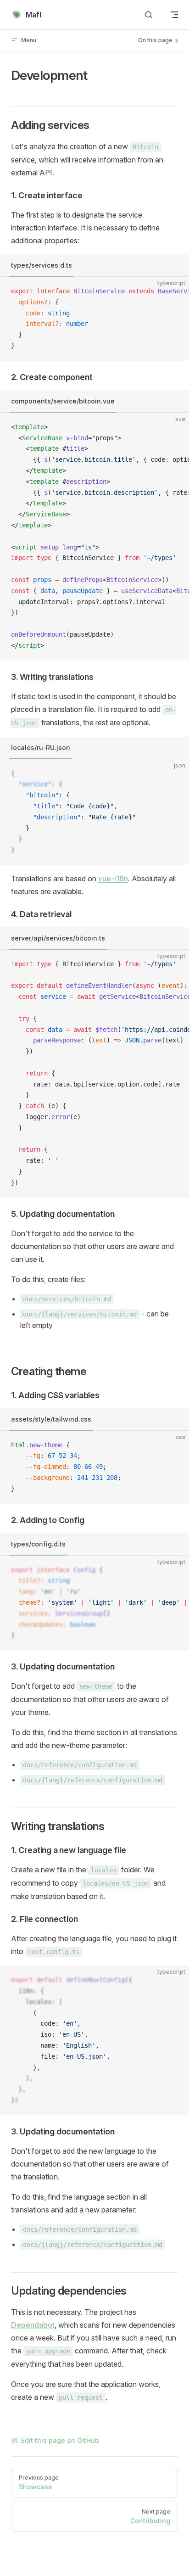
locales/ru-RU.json (41, 748)
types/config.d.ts (38, 1544)
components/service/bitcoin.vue (63, 401)
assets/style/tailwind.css (51, 1419)
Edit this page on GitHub (60, 2440)
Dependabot (33, 2325)
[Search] (149, 15)
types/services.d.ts (42, 265)
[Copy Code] (174, 291)
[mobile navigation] (174, 15)
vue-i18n (113, 879)
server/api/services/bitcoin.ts (58, 938)
